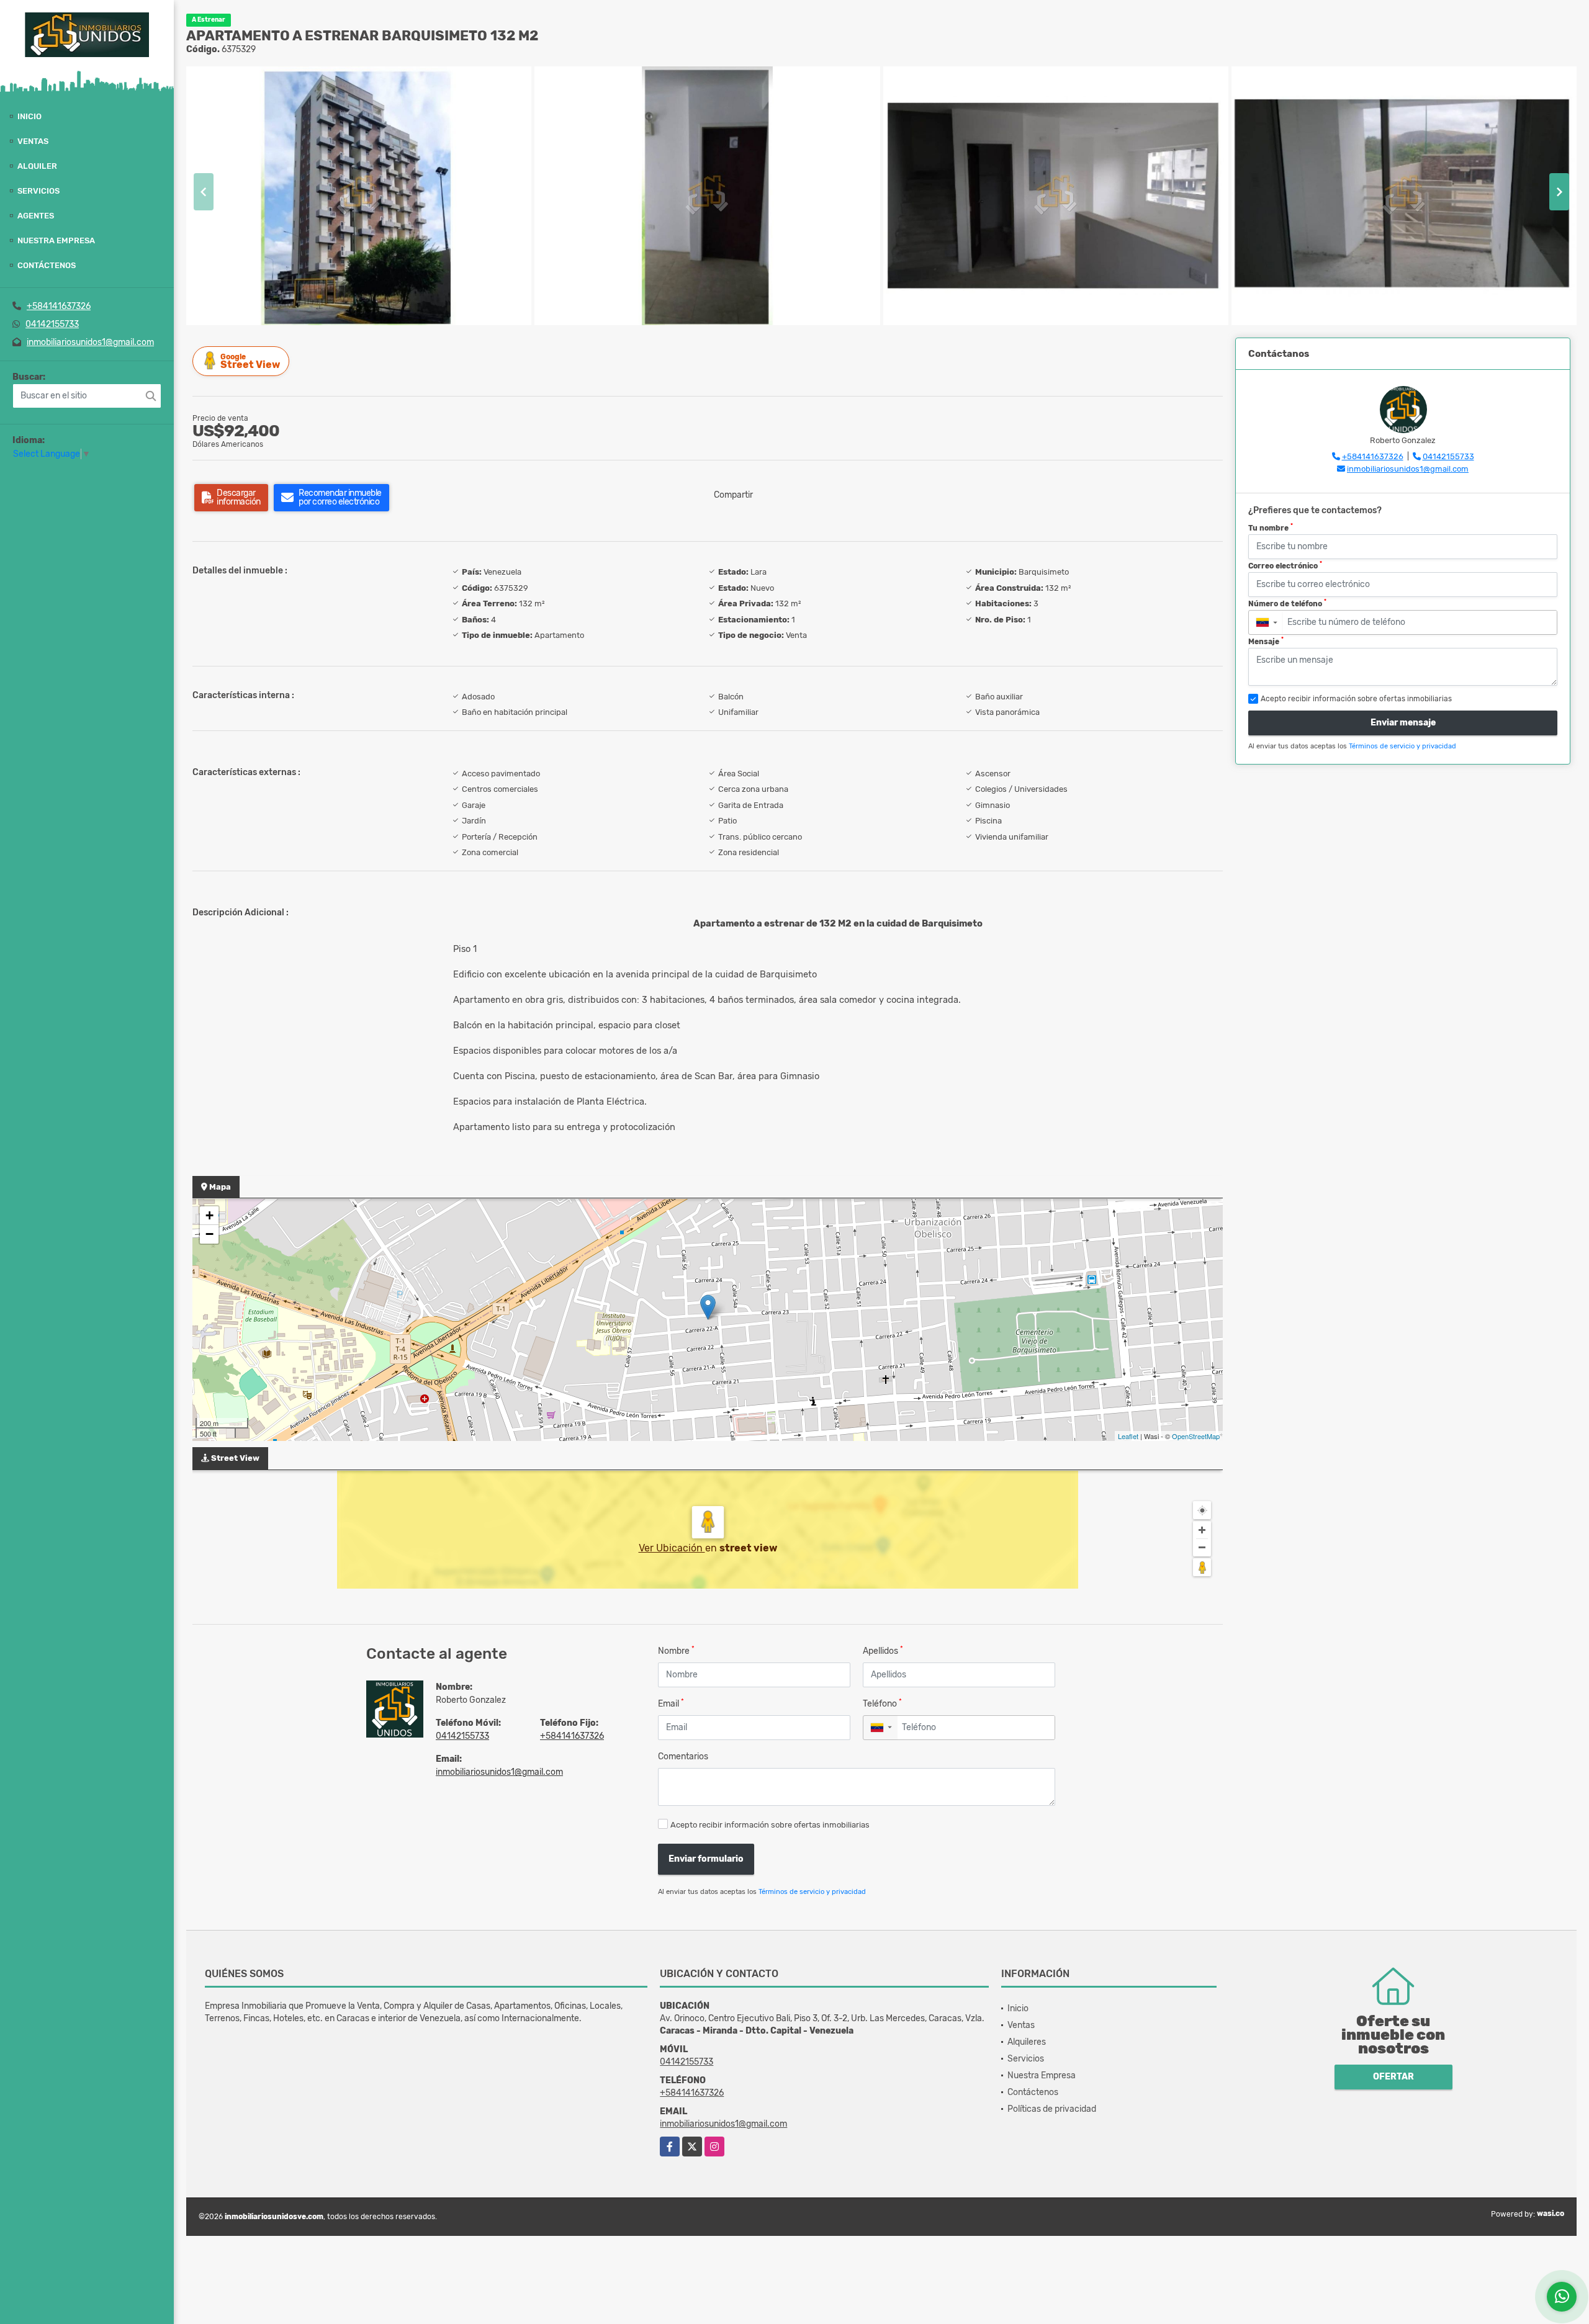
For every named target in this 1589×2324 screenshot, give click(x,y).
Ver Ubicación (672, 1548)
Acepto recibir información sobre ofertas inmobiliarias (770, 1825)
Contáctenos (47, 265)
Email (671, 1703)
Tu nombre (1271, 527)
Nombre (676, 1650)
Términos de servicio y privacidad (812, 1892)
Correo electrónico (1285, 565)
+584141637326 (59, 306)
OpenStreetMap (1196, 1436)
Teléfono (882, 1703)
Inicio (29, 116)
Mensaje (1266, 641)
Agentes (36, 216)
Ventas (33, 141)
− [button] (209, 1234)
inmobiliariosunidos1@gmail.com (90, 342)
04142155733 (52, 324)
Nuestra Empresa (56, 240)
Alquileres (1027, 2042)
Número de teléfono (1287, 603)
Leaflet (1128, 1436)
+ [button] (209, 1215)
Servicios (38, 191)
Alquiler (37, 166)
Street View (250, 361)
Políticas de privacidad (1052, 2109)
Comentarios (683, 1756)
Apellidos (883, 1650)
